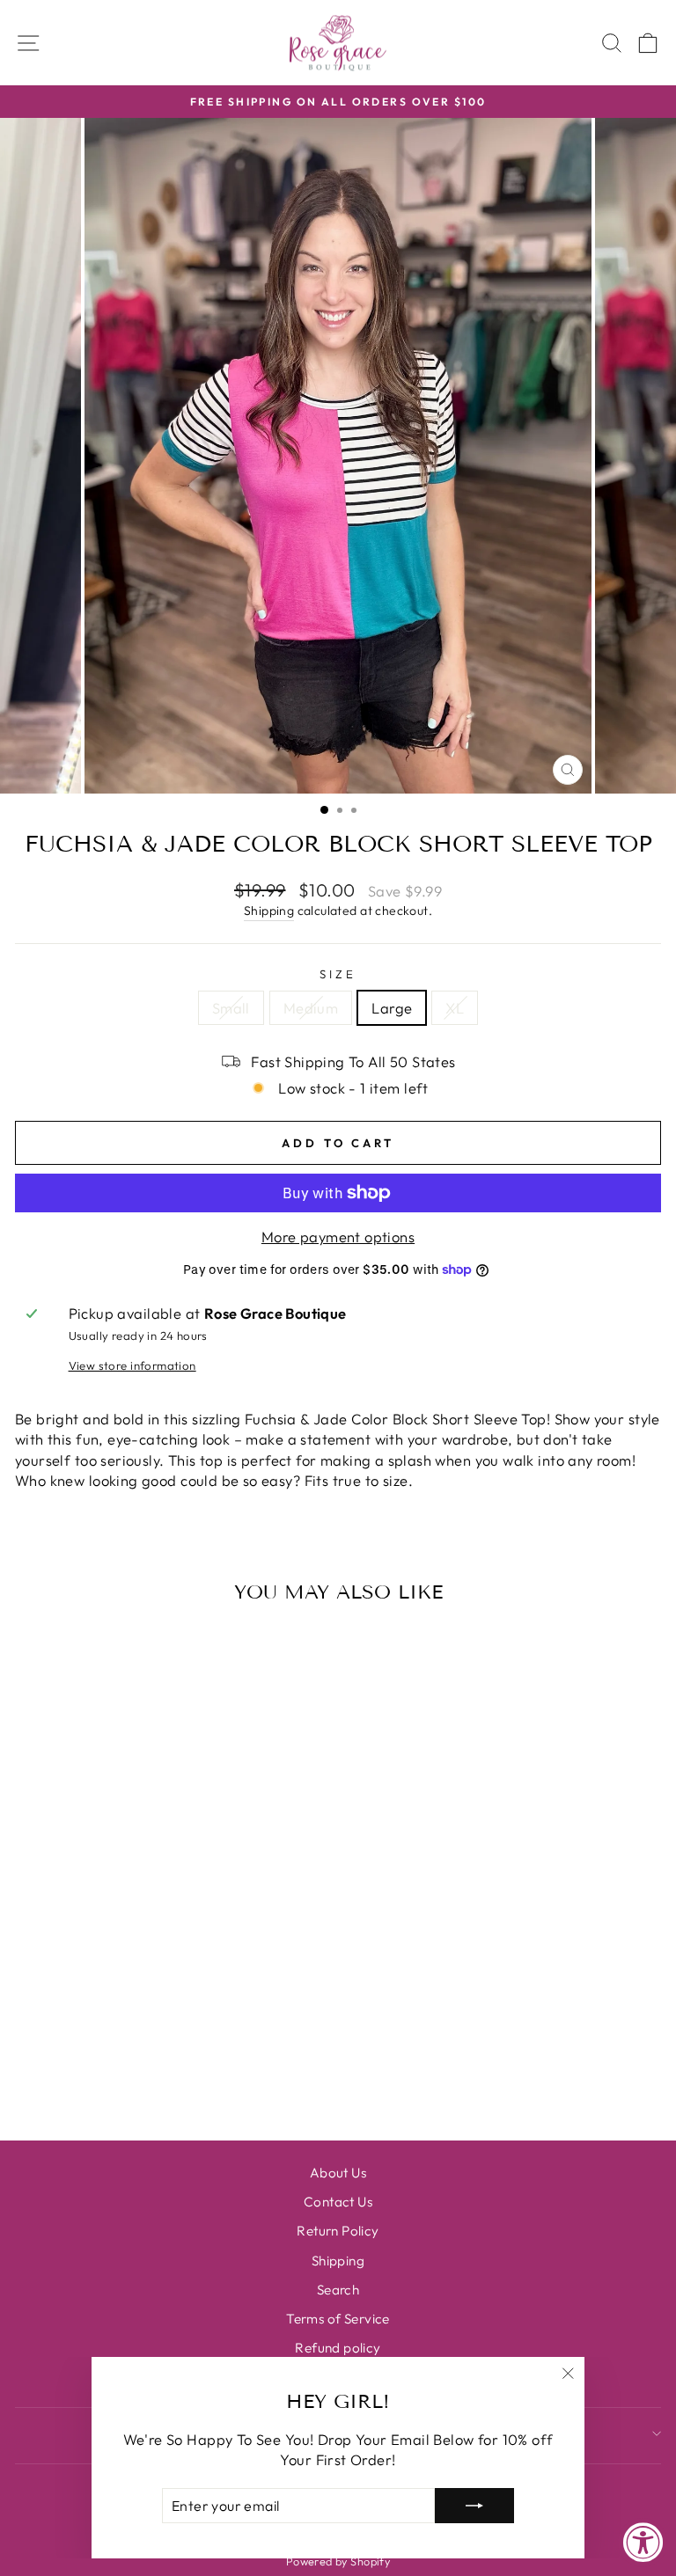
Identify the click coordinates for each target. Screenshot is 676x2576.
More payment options (338, 1237)
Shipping (269, 911)
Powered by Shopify (338, 2561)
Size (338, 974)
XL (455, 1008)
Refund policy (338, 2348)
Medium (311, 1008)
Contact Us (338, 2202)
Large (392, 1008)
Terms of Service (338, 2319)
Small (231, 1008)
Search (338, 2290)
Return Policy (338, 2231)
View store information (132, 1365)
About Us (338, 2173)
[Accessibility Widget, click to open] (643, 2543)
